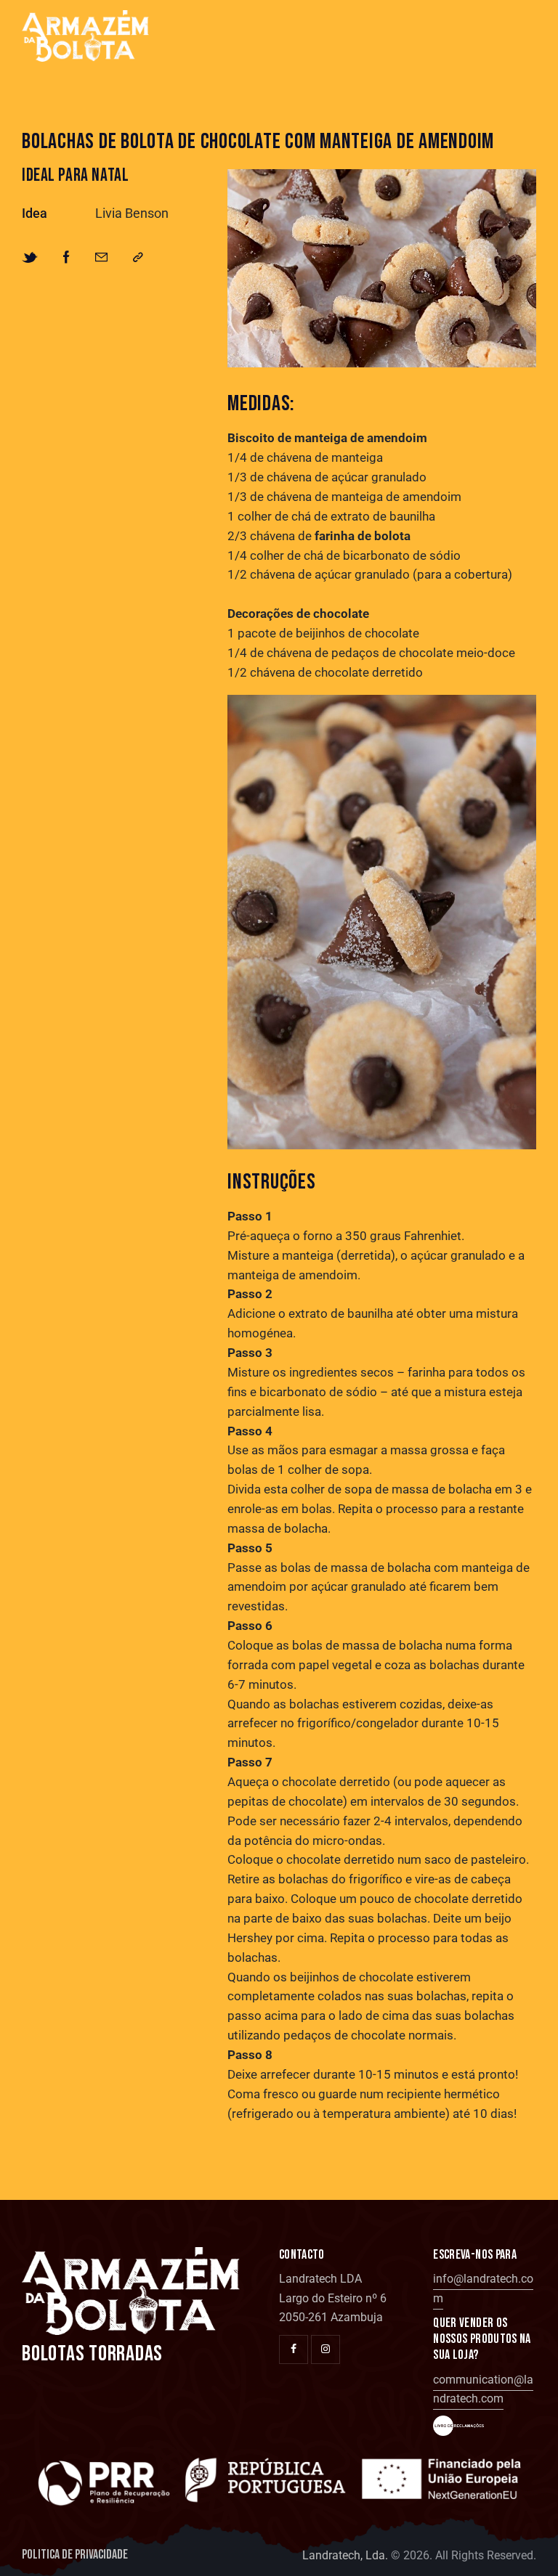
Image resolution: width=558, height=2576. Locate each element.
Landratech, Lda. (345, 2555)
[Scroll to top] (527, 2545)
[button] (138, 258)
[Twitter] (30, 258)
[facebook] (294, 2349)
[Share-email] (101, 258)
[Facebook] (66, 258)
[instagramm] (325, 2349)
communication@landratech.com (483, 2389)
